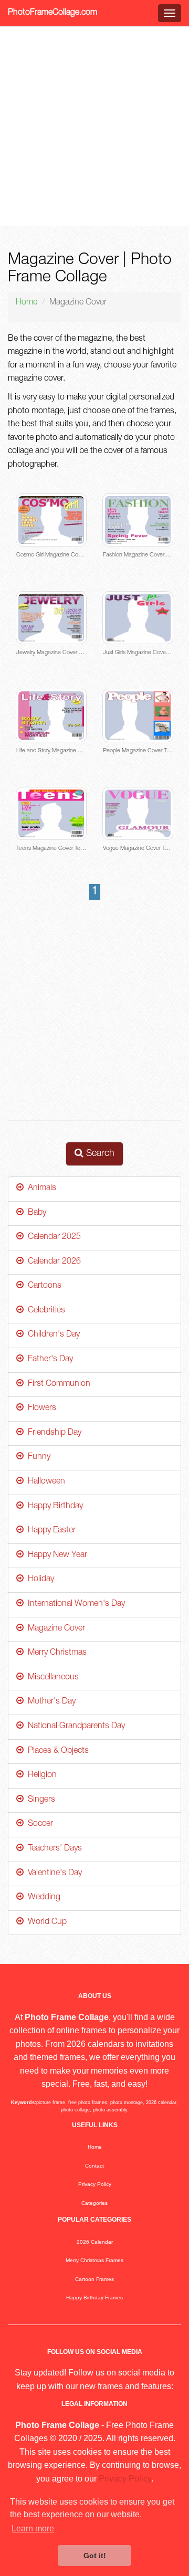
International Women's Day (74, 1604)
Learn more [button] (33, 2528)
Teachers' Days (53, 1849)
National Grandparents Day (74, 1727)
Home (27, 303)
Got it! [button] (95, 2556)
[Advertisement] (94, 127)
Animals (40, 1189)
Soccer (38, 1824)
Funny (37, 1457)
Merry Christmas (55, 1653)
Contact (94, 2166)
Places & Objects (56, 1751)
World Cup (45, 1922)
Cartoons (43, 1286)
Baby (35, 1213)
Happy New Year (55, 1555)
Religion (40, 1775)
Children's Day (52, 1335)
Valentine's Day (53, 1874)
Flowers (40, 1408)
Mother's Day (50, 1702)
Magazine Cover (54, 1629)
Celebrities (44, 1311)
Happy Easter (50, 1531)
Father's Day (48, 1360)
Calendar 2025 (52, 1237)
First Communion (57, 1384)
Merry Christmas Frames (94, 2260)
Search (99, 1154)
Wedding (42, 1898)
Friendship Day (52, 1433)
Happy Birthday (53, 1507)
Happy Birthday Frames (94, 2298)
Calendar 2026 (52, 1262)
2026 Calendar (95, 2242)
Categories (94, 2203)
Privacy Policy (95, 2184)
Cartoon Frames (94, 2279)
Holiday (39, 1580)
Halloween (44, 1482)
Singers (39, 1800)
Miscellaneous (51, 1678)
